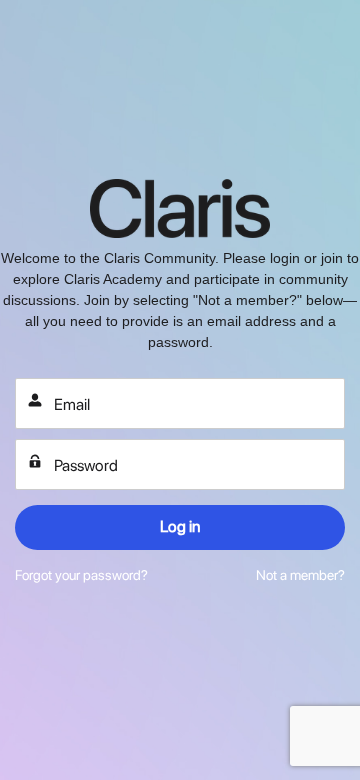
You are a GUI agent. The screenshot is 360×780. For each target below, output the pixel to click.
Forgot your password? (81, 575)
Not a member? (300, 575)
